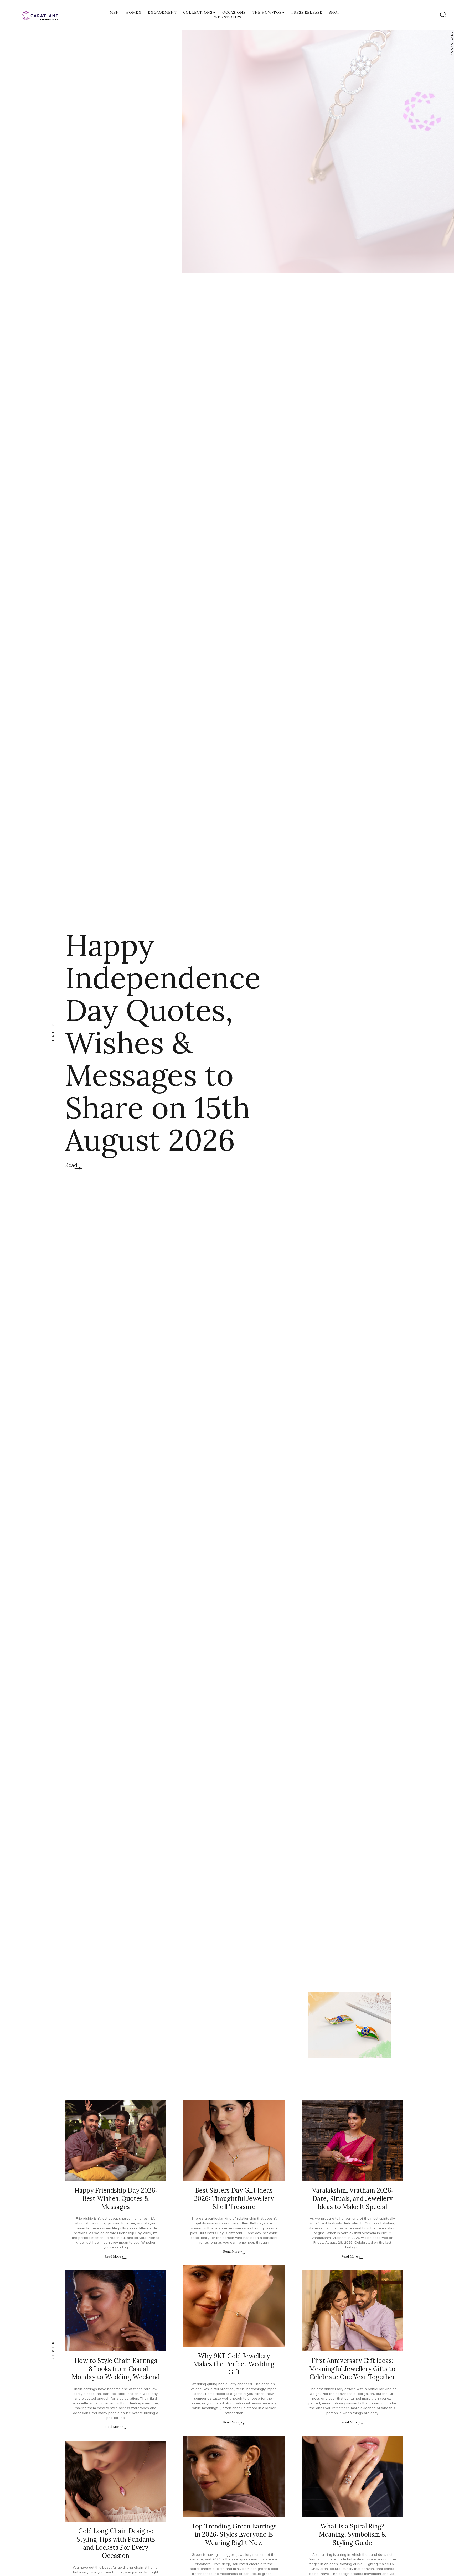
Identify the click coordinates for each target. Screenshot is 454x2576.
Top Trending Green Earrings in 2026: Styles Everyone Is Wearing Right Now (234, 2534)
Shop (334, 12)
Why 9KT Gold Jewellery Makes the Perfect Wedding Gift (234, 2364)
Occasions (234, 12)
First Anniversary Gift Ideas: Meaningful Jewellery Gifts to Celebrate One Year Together (352, 2369)
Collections (198, 12)
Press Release (307, 12)
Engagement (162, 12)
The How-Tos (267, 12)
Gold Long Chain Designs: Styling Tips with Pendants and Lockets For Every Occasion (116, 2543)
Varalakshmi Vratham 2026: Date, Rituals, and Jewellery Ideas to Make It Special (352, 2199)
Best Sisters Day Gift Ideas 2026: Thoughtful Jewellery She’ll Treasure (234, 2199)
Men (114, 12)
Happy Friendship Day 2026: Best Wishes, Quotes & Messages (116, 2199)
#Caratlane (452, 43)
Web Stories (228, 17)
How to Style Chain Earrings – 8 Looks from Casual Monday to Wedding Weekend (116, 2369)
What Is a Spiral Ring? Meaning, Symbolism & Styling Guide (352, 2534)
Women (133, 12)
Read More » (114, 2256)
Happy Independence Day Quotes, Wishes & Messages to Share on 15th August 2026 (163, 1042)
